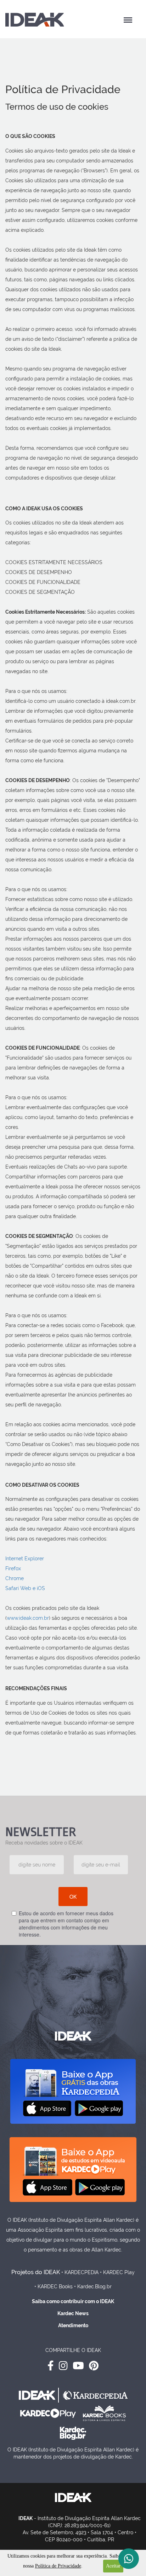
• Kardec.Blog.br (93, 2287)
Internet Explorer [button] (25, 1559)
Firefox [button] (13, 1568)
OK (73, 1897)
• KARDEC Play (117, 2272)
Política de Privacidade (58, 2566)
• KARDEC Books (54, 2287)
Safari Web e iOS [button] (25, 1588)
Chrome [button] (15, 1578)
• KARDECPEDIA (80, 2272)
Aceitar (113, 2566)
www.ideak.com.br (28, 1618)
